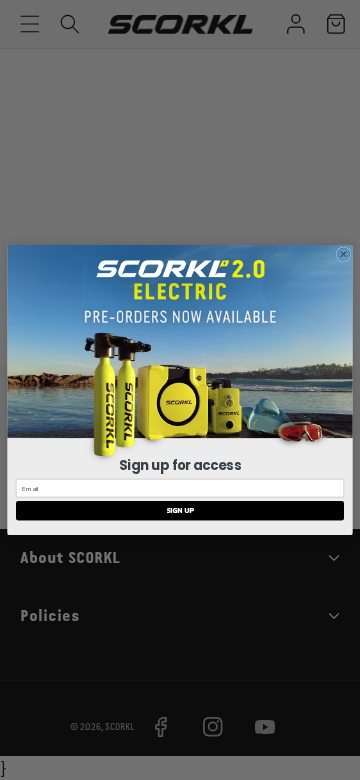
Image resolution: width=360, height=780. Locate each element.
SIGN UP (180, 510)
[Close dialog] (343, 254)
